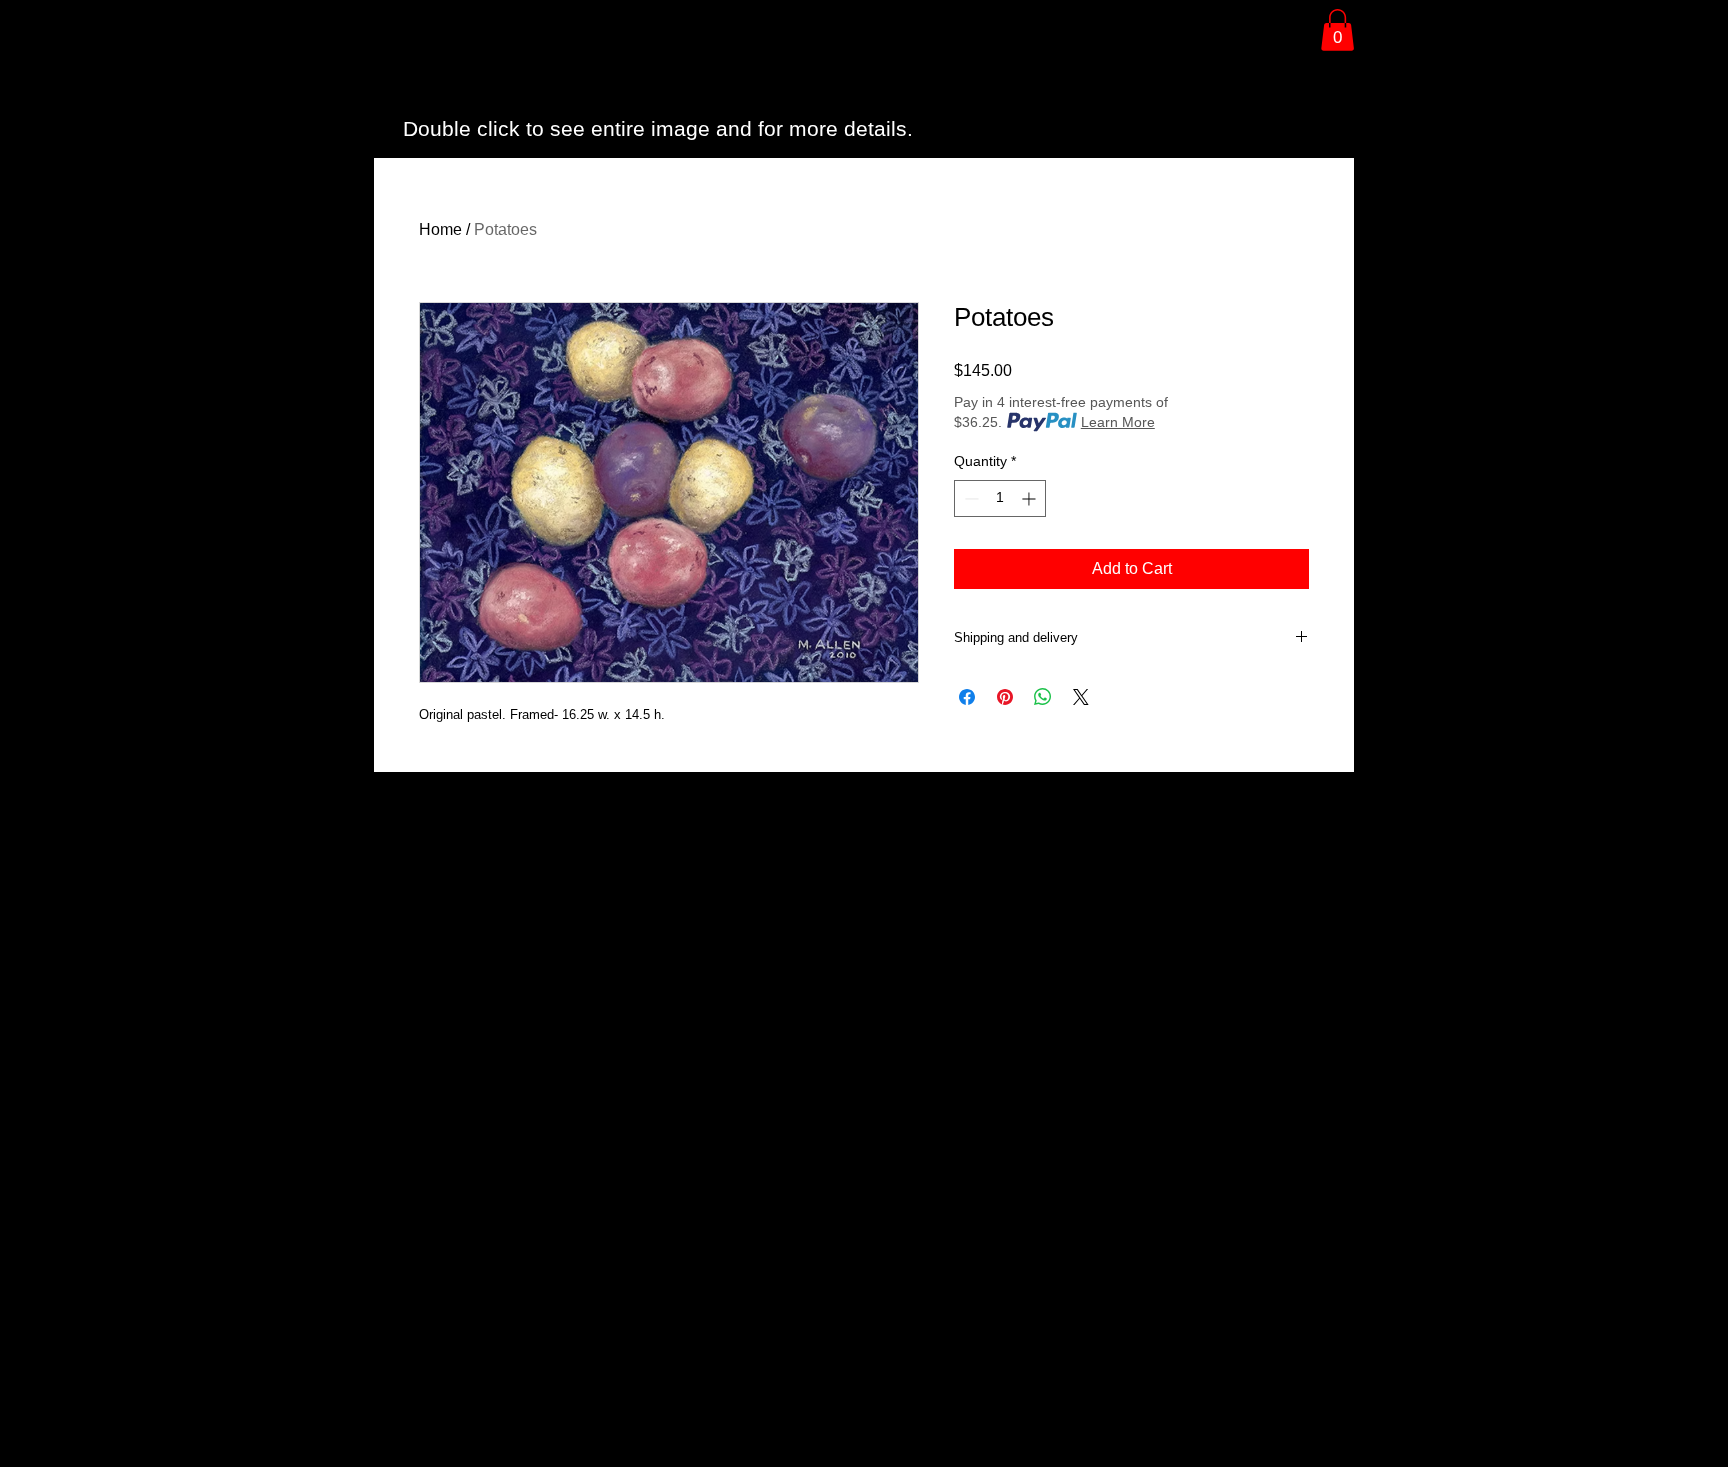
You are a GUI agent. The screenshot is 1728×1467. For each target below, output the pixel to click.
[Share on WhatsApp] (1043, 697)
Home (440, 229)
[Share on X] (1081, 697)
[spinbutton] (1000, 498)
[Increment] (1030, 498)
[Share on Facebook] (967, 697)
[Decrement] (969, 498)
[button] (1337, 30)
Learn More (1118, 422)
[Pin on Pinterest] (1005, 697)
